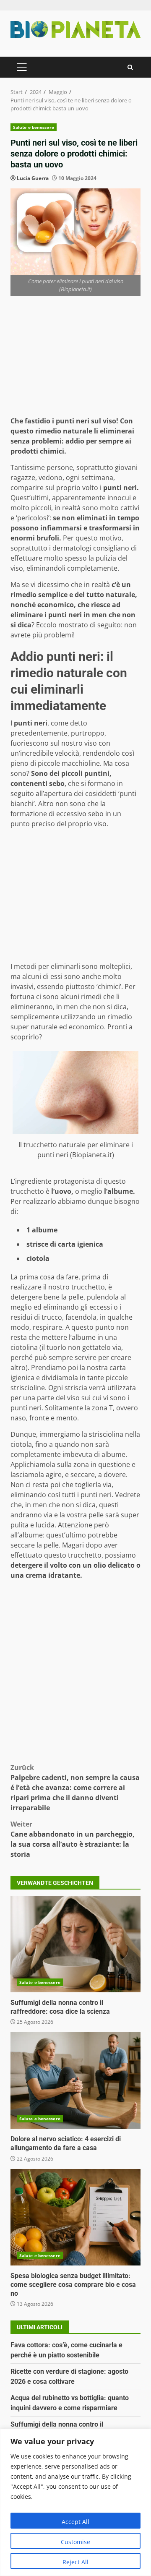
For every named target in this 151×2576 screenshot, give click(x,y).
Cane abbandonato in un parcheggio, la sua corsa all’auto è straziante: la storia (73, 1839)
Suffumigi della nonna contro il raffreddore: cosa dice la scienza (75, 1944)
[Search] (130, 67)
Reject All (75, 2562)
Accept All (75, 2522)
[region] (75, 2502)
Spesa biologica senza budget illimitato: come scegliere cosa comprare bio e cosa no (75, 2217)
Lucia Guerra (33, 178)
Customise (75, 2542)
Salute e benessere (34, 127)
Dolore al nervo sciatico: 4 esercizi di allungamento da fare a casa (75, 2080)
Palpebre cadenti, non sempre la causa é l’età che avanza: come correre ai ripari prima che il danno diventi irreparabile (75, 1788)
